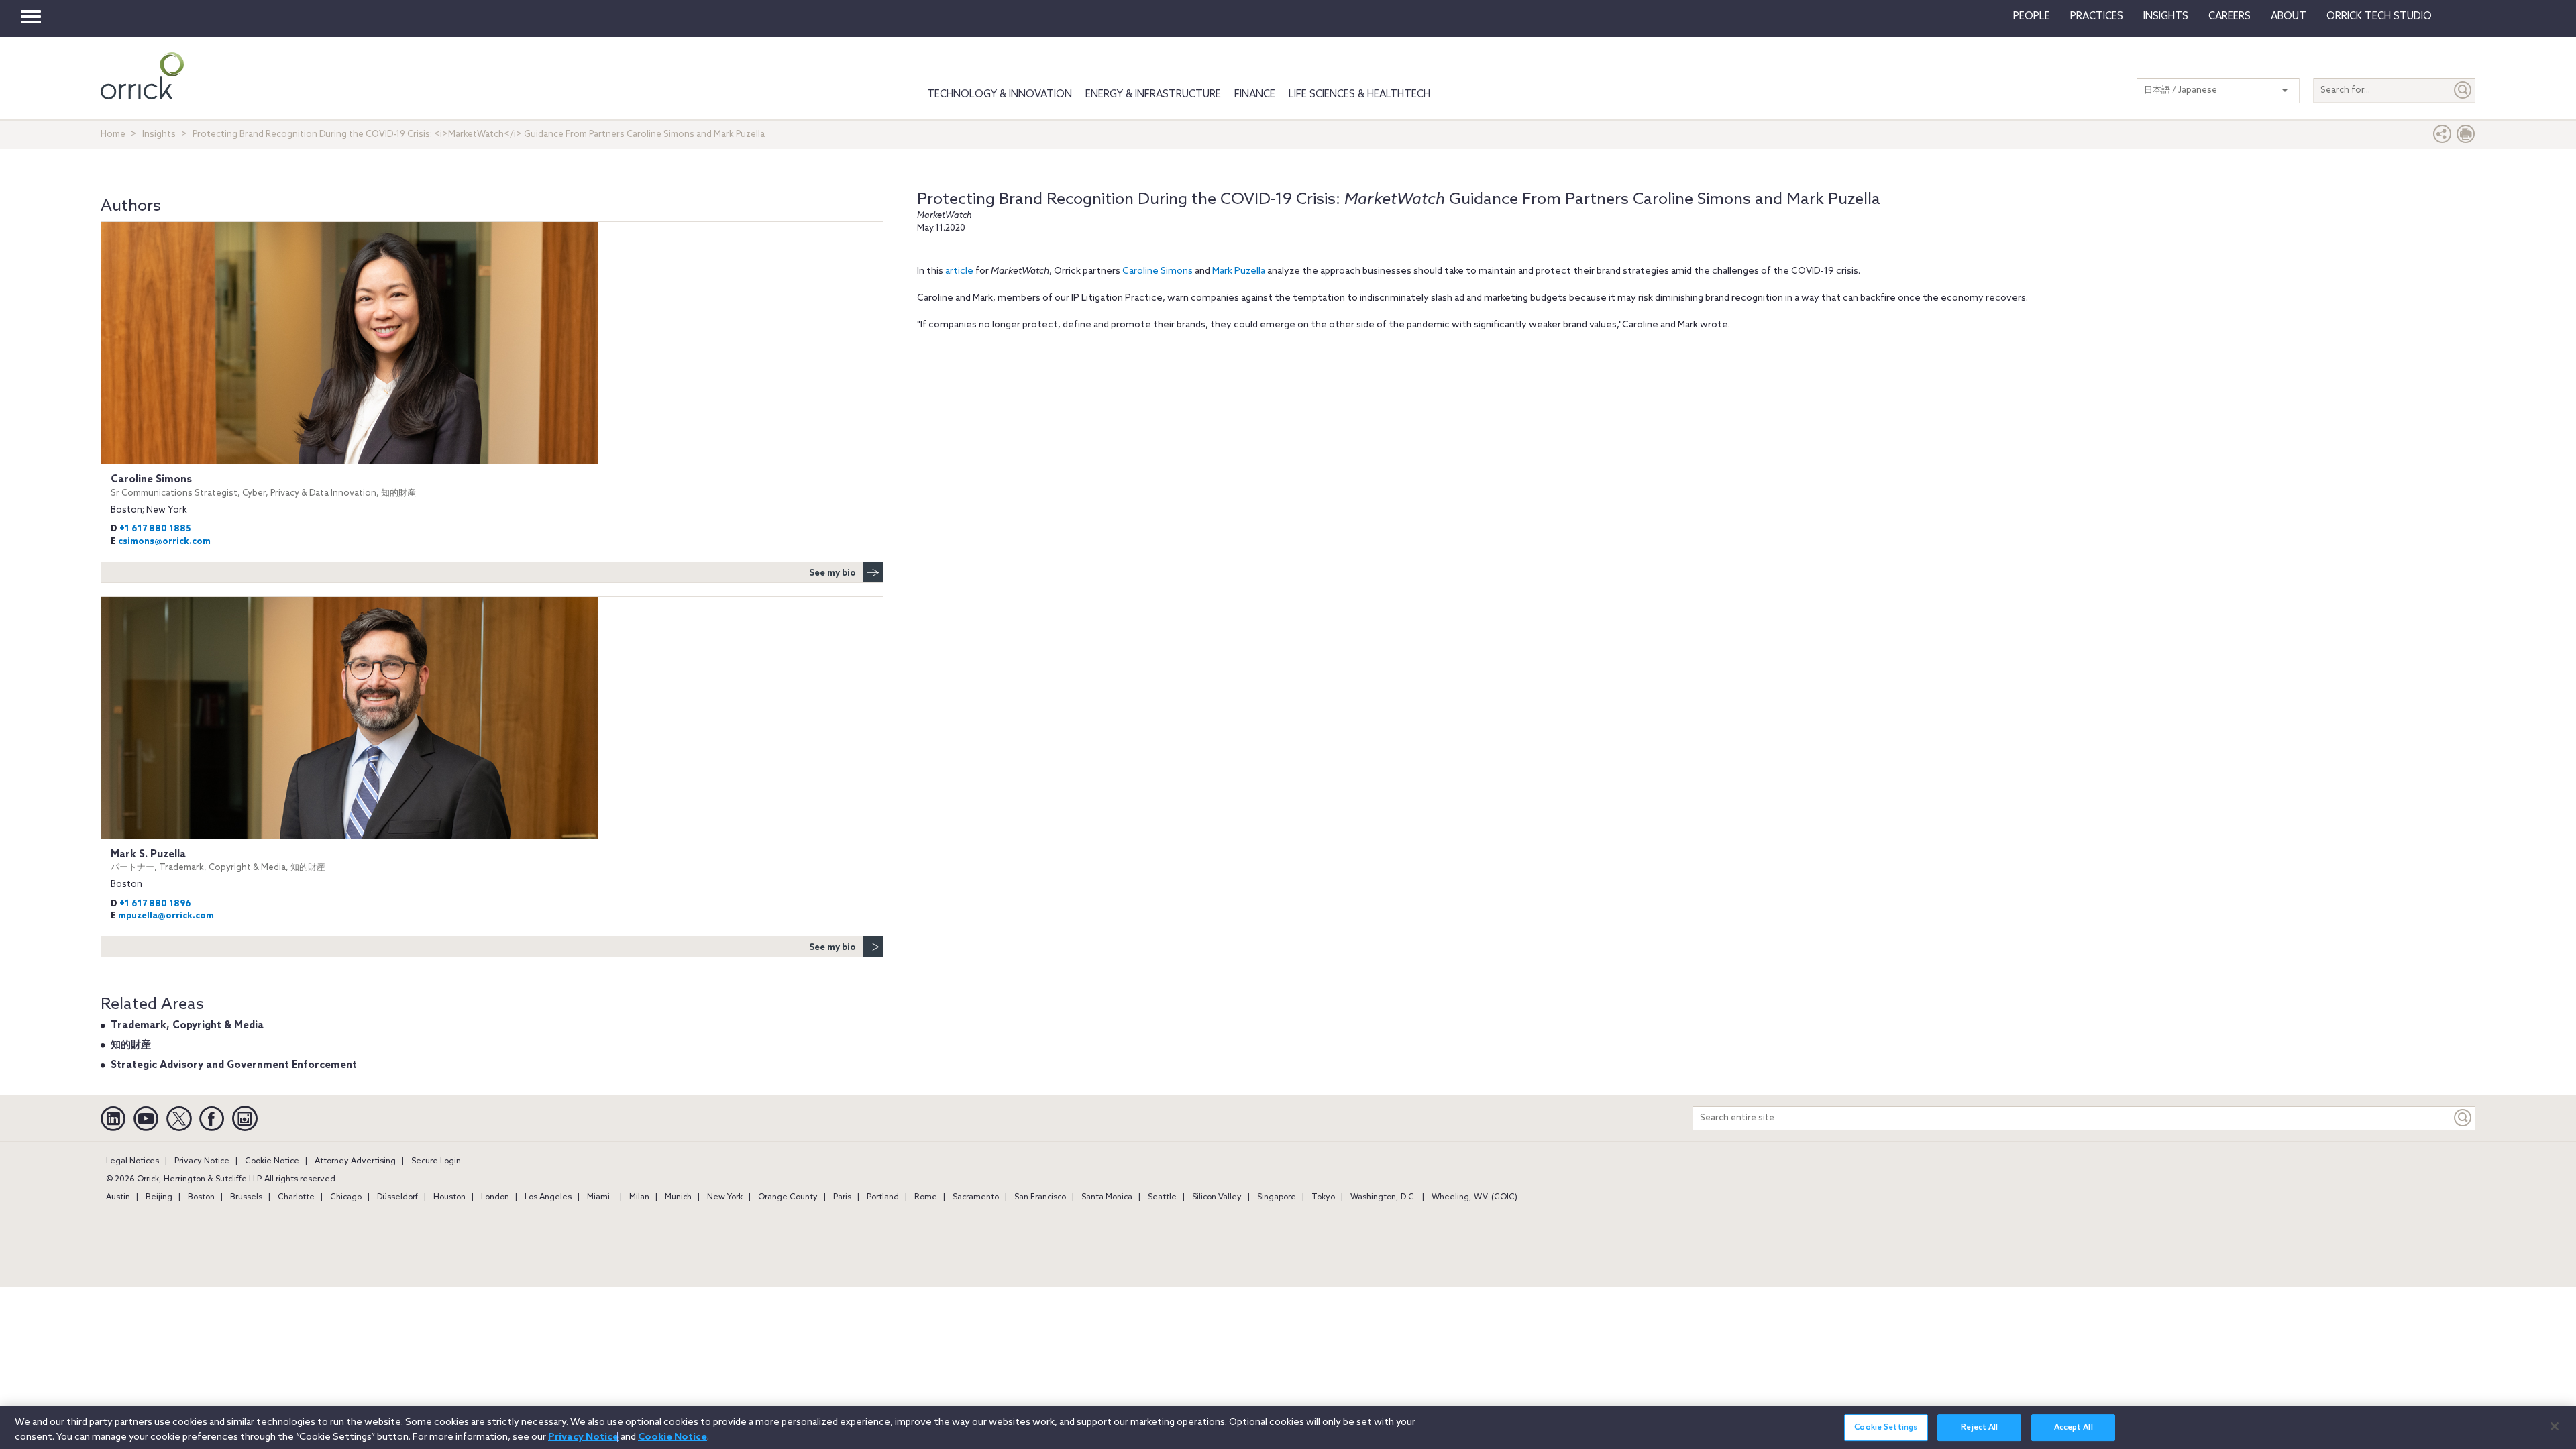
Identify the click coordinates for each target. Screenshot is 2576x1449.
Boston (201, 1197)
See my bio (833, 573)
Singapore (1277, 1197)
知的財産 (131, 1045)
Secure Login (436, 1161)
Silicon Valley (1217, 1197)
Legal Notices (132, 1161)
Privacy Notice (202, 1161)
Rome (926, 1197)
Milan (639, 1197)
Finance (1255, 95)
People (2032, 17)
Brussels (246, 1197)
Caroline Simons (1158, 271)
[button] (2443, 137)
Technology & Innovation (1000, 95)
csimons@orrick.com (164, 542)
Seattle (1162, 1197)
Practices (2097, 17)
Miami (598, 1197)
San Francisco (1040, 1197)
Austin (118, 1197)
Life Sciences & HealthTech (1359, 95)
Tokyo (1323, 1197)
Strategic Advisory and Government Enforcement (234, 1065)
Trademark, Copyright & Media (187, 1026)
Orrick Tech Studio (2379, 17)
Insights (159, 135)
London (495, 1197)
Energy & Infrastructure (1153, 95)
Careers (2230, 17)
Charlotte (296, 1197)
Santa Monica (1107, 1197)
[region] (1288, 1428)
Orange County (788, 1197)
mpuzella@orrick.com (166, 916)
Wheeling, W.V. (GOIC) (1474, 1197)
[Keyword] (2463, 1118)
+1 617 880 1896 (155, 904)
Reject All (1979, 1428)
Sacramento (976, 1197)
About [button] (2289, 17)
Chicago (346, 1197)
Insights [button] (2166, 17)
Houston (449, 1197)
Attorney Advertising (355, 1161)
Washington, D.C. (1383, 1197)
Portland (883, 1197)
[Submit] (2463, 90)
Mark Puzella (1239, 271)
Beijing (159, 1197)
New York (725, 1197)
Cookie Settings (1886, 1428)
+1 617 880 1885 (155, 529)
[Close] (2555, 1426)
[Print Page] (2466, 137)
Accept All (2074, 1428)
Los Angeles (548, 1197)
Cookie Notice (272, 1161)
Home (113, 135)
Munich (678, 1197)
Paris (842, 1197)
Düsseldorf (397, 1197)
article (959, 271)
